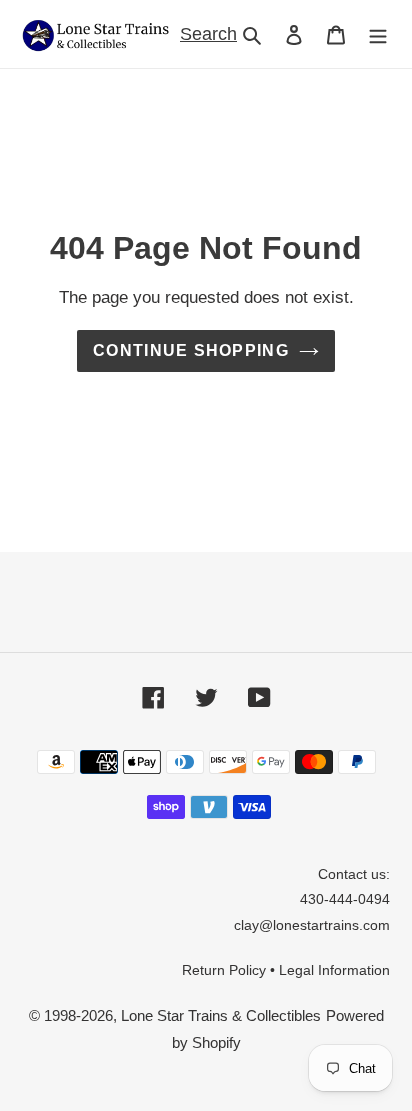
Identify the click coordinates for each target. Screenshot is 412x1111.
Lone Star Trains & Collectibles (221, 1015)
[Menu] (378, 34)
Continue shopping (191, 350)
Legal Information (334, 970)
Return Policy (224, 970)
